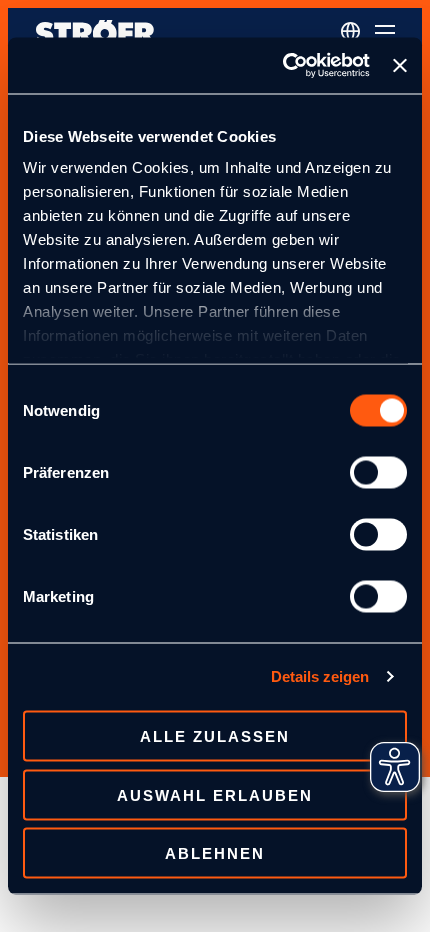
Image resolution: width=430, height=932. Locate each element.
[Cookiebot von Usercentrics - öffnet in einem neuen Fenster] (283, 66)
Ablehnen (215, 853)
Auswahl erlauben (215, 794)
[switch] (378, 472)
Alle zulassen (215, 736)
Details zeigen (320, 676)
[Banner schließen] (400, 65)
